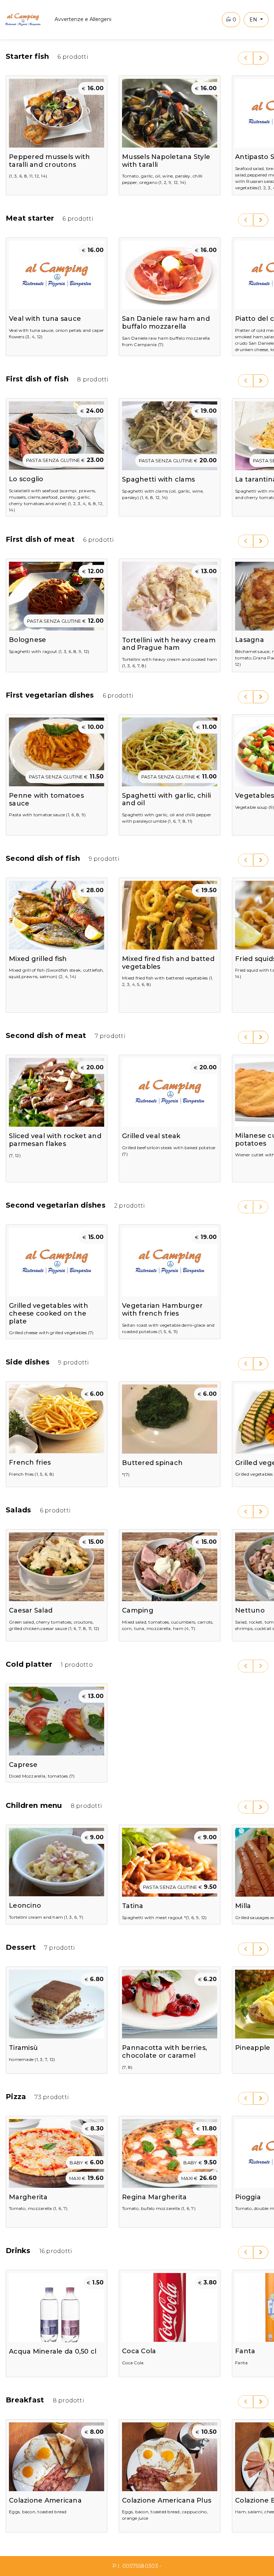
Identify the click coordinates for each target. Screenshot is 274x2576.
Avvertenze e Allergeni (83, 19)
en (254, 20)
